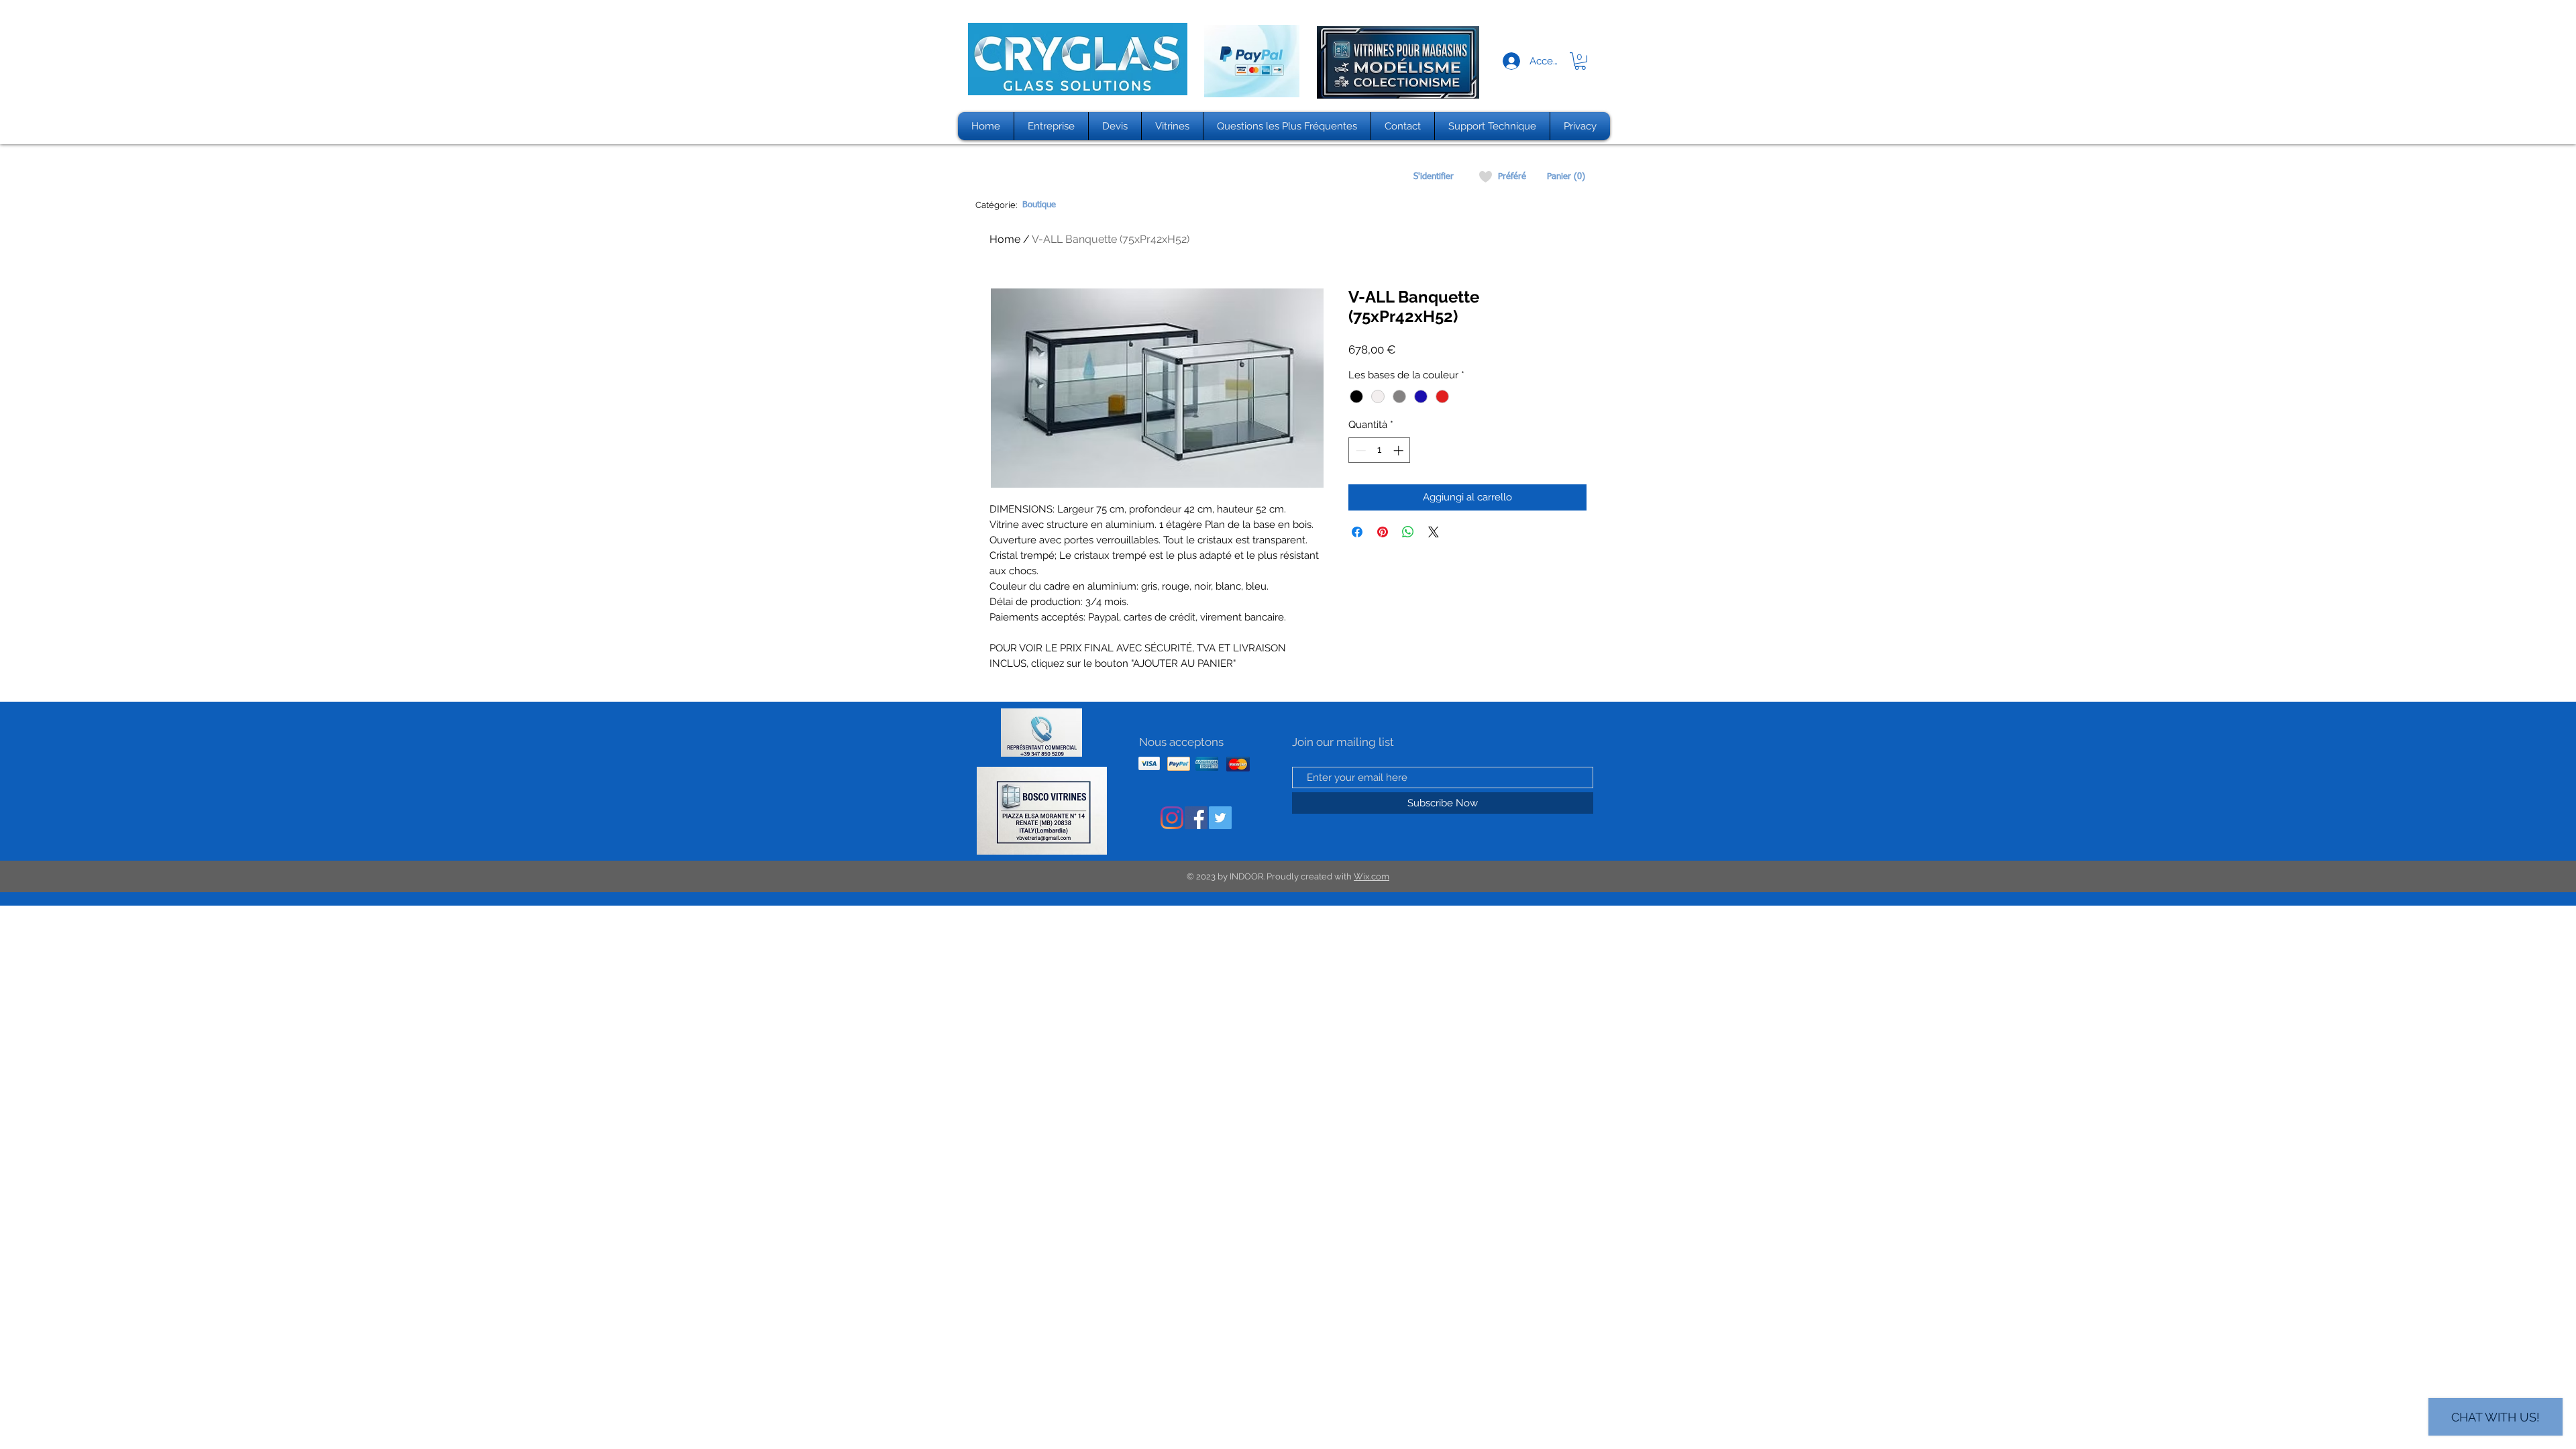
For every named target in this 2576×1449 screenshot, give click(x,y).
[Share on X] (1434, 532)
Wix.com (1372, 876)
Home (1005, 239)
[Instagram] (1172, 818)
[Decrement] (1359, 450)
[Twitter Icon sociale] (1220, 818)
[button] (1580, 61)
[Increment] (1400, 450)
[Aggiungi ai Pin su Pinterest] (1383, 532)
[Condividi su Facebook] (1357, 532)
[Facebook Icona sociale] (1196, 818)
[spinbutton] (1380, 450)
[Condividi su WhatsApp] (1408, 532)
